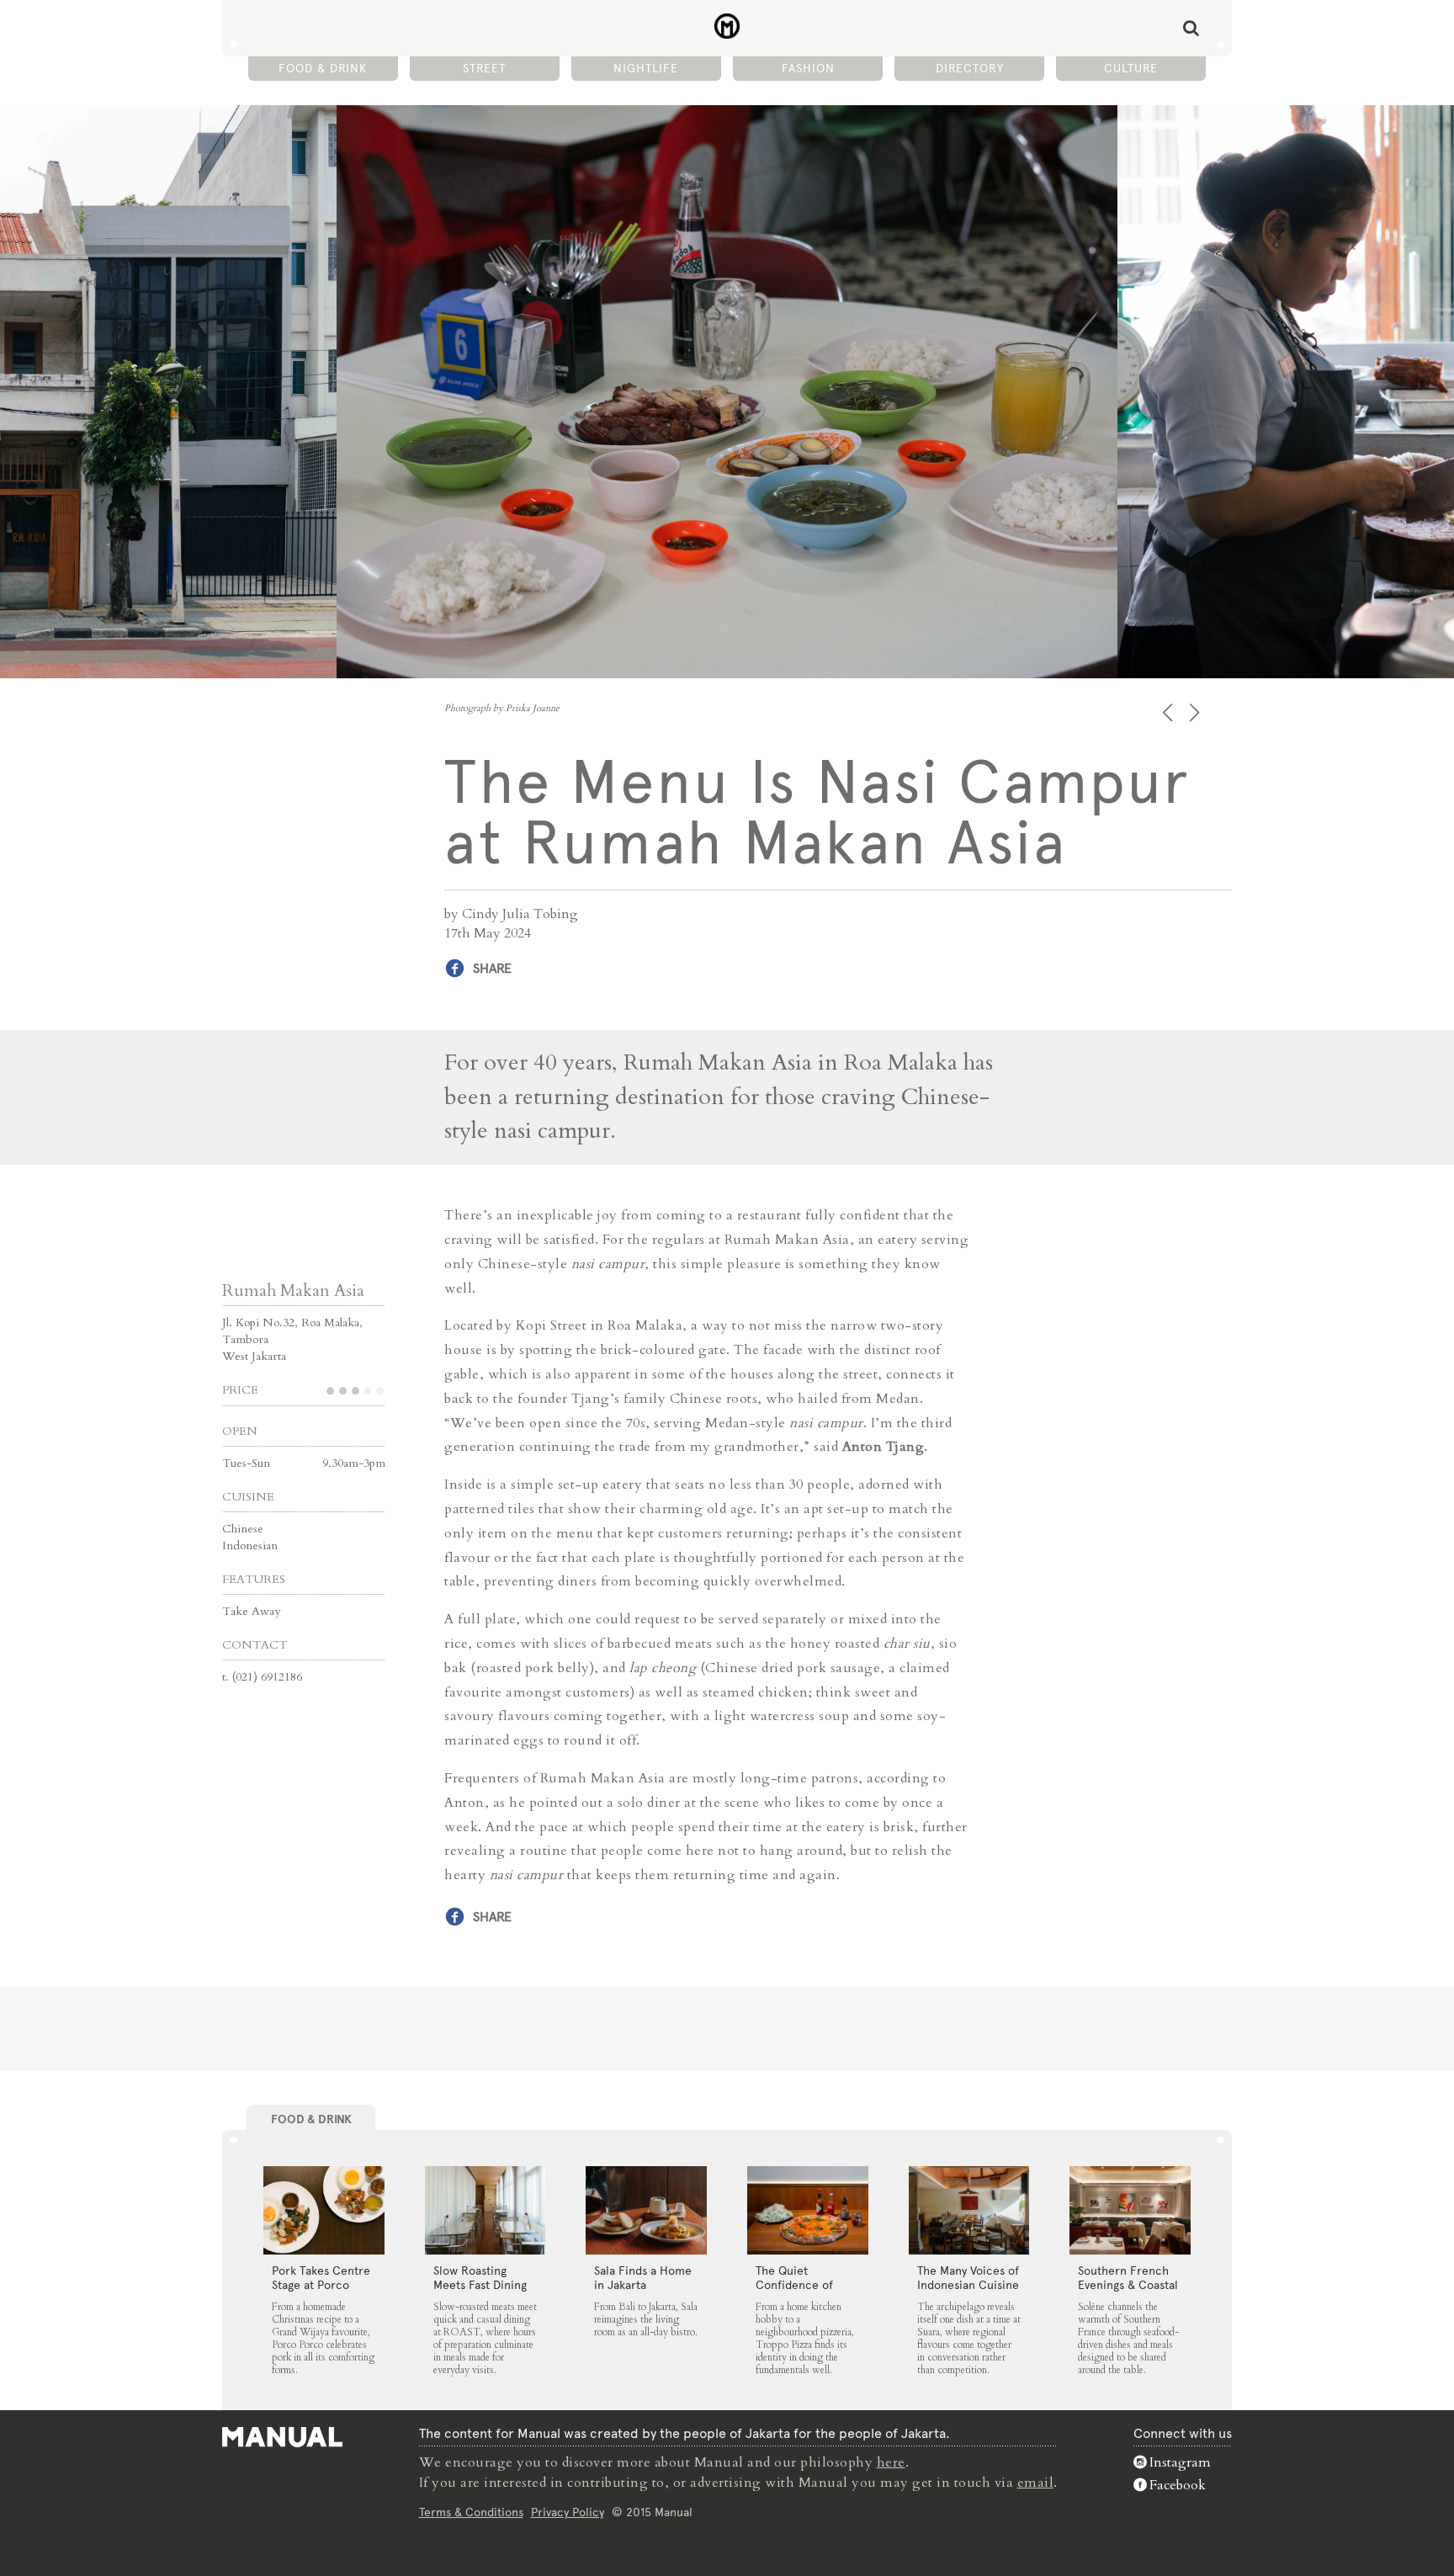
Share (492, 968)
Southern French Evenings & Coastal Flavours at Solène (1128, 2285)
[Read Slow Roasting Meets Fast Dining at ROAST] (486, 2211)
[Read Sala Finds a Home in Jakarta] (646, 2211)
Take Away (251, 1611)
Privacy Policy (568, 2512)
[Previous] (1169, 712)
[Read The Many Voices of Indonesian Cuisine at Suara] (969, 2211)
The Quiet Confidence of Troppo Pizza (794, 2285)
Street (484, 68)
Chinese (243, 1529)
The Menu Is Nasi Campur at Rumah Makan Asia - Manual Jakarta (727, 26)
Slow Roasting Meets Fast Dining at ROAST (480, 2285)
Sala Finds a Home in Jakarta (643, 2278)
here (891, 2462)
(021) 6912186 (267, 1677)
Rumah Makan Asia (293, 1291)
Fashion (808, 68)
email (1036, 2483)
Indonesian (250, 1546)
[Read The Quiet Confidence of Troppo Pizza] (808, 2211)
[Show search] (1191, 28)
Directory (970, 68)
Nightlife (646, 68)
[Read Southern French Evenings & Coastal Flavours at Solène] (1130, 2211)
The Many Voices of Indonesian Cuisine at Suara (968, 2285)
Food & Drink (323, 68)
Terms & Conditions (471, 2512)
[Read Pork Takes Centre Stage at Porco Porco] (324, 2211)
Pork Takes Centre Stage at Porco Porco (321, 2285)
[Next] (1196, 712)
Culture (1131, 68)
